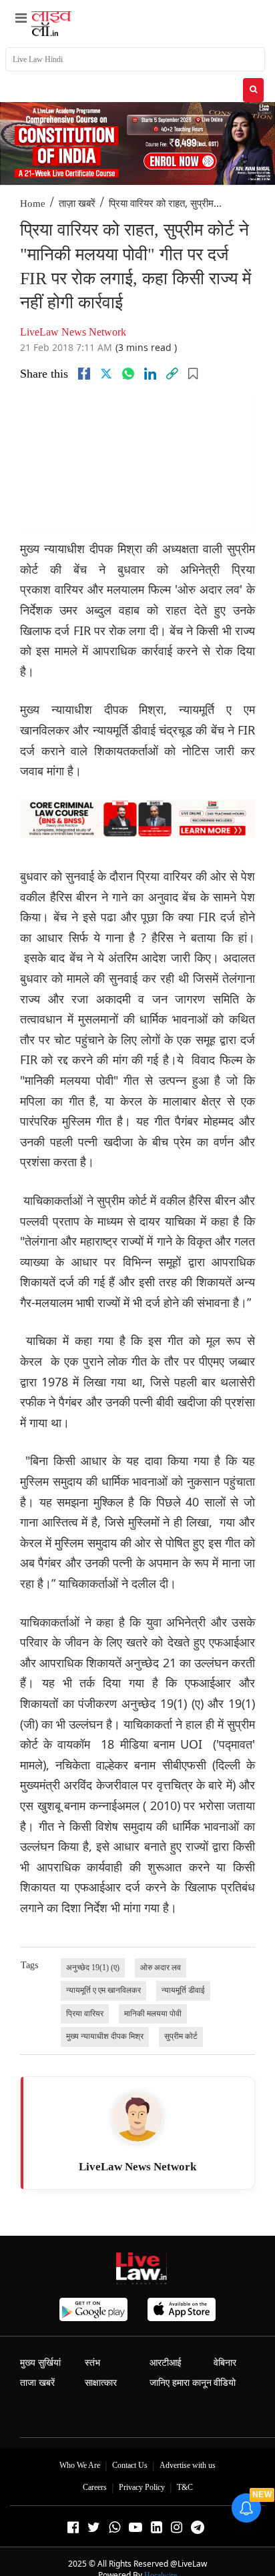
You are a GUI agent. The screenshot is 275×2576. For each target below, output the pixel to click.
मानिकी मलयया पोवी (153, 2014)
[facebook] (84, 374)
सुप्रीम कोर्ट (181, 2036)
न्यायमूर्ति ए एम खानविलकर (103, 1990)
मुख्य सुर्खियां (40, 2363)
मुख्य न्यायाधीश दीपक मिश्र (105, 2036)
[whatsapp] (128, 374)
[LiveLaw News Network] (137, 2117)
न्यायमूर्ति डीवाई (183, 1990)
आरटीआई (166, 2363)
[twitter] (106, 374)
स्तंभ (92, 2363)
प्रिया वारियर (85, 2014)
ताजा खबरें (37, 2383)
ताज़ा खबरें (77, 203)
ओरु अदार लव (161, 1968)
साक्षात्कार (101, 2383)
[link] (172, 374)
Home (33, 203)
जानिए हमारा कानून (181, 2383)
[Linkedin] (150, 374)
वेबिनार (225, 2363)
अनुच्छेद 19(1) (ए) (93, 1968)
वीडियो (225, 2383)
